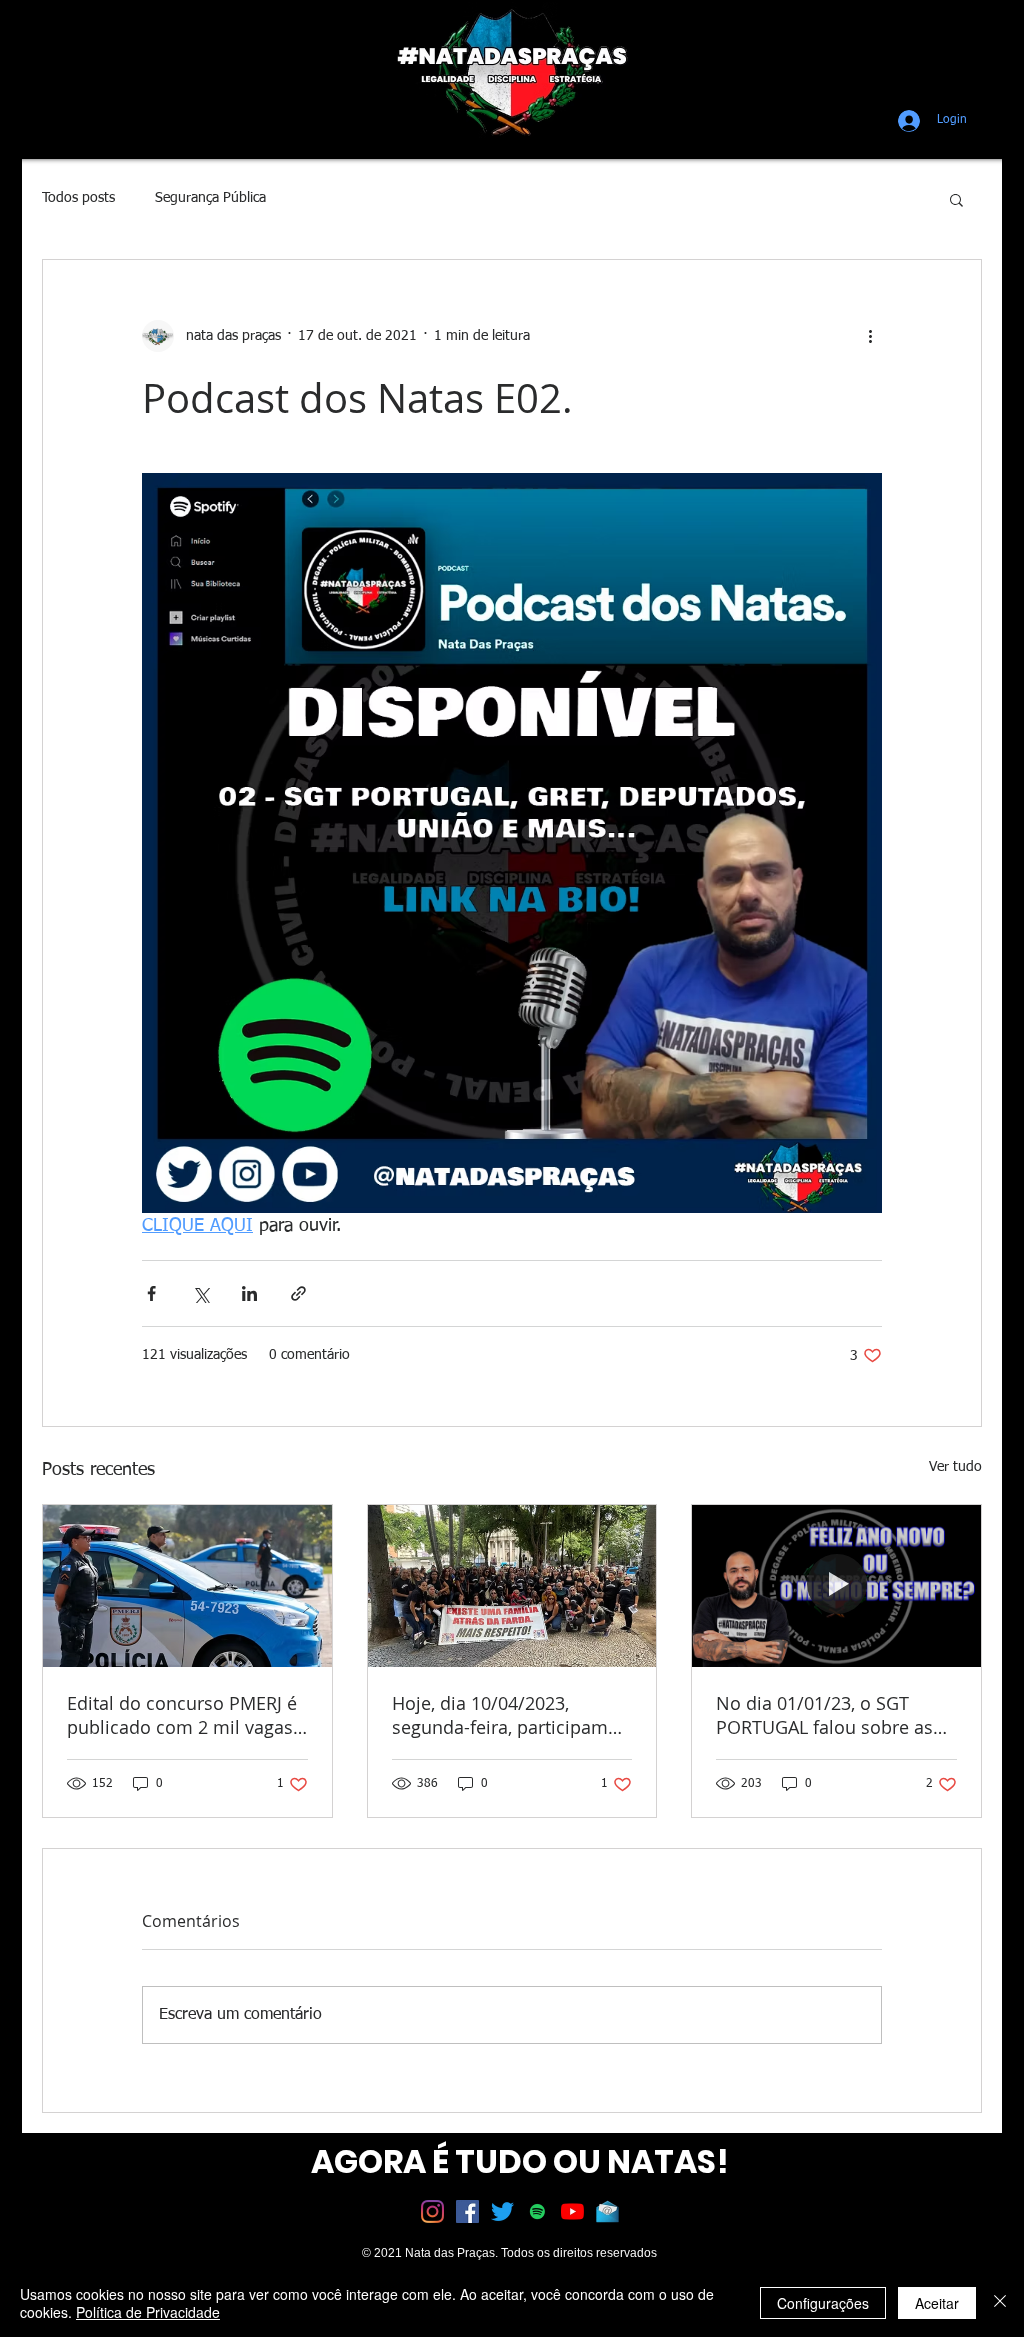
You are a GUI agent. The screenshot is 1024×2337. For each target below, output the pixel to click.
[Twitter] (502, 2211)
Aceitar (937, 2303)
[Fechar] (1000, 2303)
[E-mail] (607, 2211)
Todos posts (78, 198)
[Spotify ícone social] (537, 2211)
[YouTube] (572, 2211)
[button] (956, 199)
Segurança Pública (210, 198)
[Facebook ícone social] (467, 2211)
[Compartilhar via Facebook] (151, 1293)
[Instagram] (432, 2211)
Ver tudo (955, 1467)
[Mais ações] (870, 336)
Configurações (823, 2303)
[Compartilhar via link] (298, 1293)
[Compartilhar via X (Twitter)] (200, 1293)
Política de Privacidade (148, 2312)
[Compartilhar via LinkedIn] (249, 1293)
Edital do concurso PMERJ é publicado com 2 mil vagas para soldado (182, 1715)
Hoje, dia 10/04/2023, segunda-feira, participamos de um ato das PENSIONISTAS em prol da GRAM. (510, 1715)
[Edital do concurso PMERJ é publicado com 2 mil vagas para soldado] (187, 1586)
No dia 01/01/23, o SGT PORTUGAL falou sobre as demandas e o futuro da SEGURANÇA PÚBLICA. (824, 1715)
